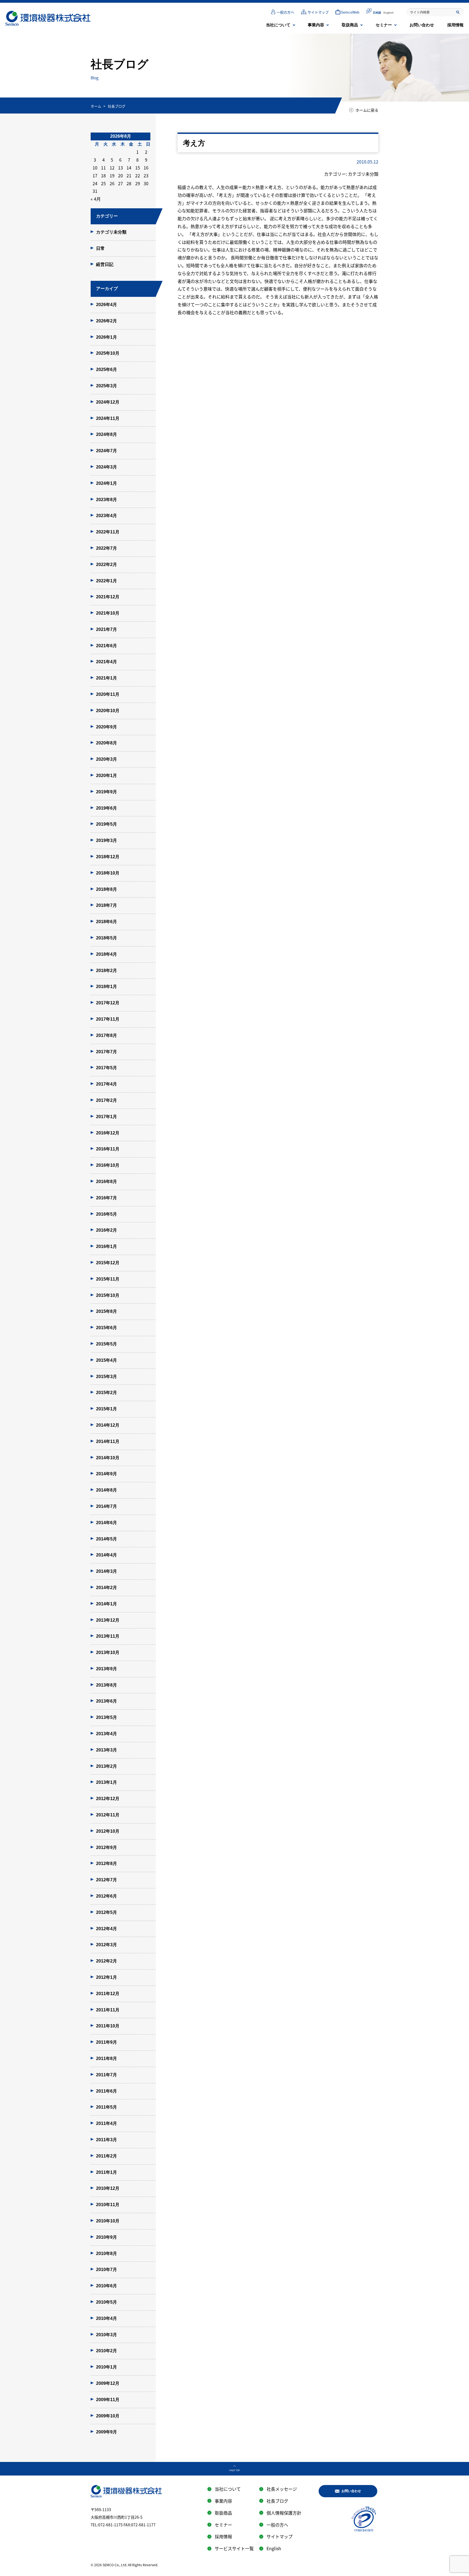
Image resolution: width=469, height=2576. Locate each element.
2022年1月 (107, 581)
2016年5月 (107, 1214)
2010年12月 (108, 2188)
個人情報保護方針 (284, 2513)
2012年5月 (107, 1912)
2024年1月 (107, 483)
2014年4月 (107, 1555)
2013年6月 (107, 1701)
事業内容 (316, 25)
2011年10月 (108, 2026)
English (389, 13)
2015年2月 (107, 1393)
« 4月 (96, 199)
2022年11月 (108, 532)
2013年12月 (108, 1620)
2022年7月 (107, 548)
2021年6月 (107, 646)
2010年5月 (107, 2302)
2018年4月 (107, 954)
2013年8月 (107, 1685)
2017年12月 (108, 1003)
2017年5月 (107, 1068)
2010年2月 (107, 2351)
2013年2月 (107, 1766)
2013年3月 (107, 1750)
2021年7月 (107, 629)
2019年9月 (107, 792)
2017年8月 (107, 1035)
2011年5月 (107, 2107)
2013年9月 (107, 1669)
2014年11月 (108, 1441)
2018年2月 (107, 971)
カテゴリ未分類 (111, 232)
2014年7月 (107, 1506)
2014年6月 (107, 1523)
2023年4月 (107, 516)
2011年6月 (107, 2091)
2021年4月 (107, 662)
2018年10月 (108, 873)
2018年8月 (107, 889)
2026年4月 (107, 305)
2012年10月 (108, 1831)
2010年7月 (107, 2270)
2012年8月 (107, 1863)
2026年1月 (107, 337)
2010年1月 (107, 2367)
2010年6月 (107, 2286)
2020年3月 (107, 759)
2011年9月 (107, 2042)
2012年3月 (107, 1945)
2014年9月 (107, 1474)
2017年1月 (107, 1117)
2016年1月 (107, 1246)
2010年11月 (108, 2205)
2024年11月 (108, 418)
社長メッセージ (282, 2489)
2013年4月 (107, 1734)
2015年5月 (107, 1344)
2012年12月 (108, 1799)
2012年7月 (107, 1880)
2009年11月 (108, 2400)
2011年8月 (107, 2058)
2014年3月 (107, 1571)
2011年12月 (108, 1994)
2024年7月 (107, 451)
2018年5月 (107, 938)
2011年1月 (107, 2172)
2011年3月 (107, 2140)
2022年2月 (107, 564)
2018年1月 (107, 987)
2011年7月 (107, 2075)
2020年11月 (108, 694)
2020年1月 (107, 776)
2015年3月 (107, 1377)
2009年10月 (108, 2416)
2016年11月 (108, 1149)
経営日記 (105, 264)
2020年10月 (108, 711)
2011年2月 (107, 2156)
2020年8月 (107, 743)
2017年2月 (107, 1100)
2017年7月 (107, 1052)
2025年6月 (107, 369)
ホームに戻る (367, 110)
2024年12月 (108, 402)
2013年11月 (108, 1636)
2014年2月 (107, 1588)
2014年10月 (108, 1458)
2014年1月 (107, 1604)
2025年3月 (107, 386)
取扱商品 (350, 25)
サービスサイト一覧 (234, 2548)
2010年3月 (107, 2335)
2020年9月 (107, 727)
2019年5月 (107, 824)
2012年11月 (108, 1815)
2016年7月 (107, 1198)
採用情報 (455, 25)
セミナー (384, 25)
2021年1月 (107, 678)
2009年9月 (107, 2432)
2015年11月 (108, 1279)
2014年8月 (107, 1490)
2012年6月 (107, 1896)
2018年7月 (107, 905)
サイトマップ (318, 12)
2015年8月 (107, 1311)
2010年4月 (107, 2318)
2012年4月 (107, 1929)
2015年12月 (108, 1263)
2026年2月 (107, 321)
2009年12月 (108, 2383)
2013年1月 (107, 1782)
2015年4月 (107, 1360)
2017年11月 (108, 1019)
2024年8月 (107, 434)
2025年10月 (108, 353)
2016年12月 (108, 1133)
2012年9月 (107, 1847)
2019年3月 (107, 840)
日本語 (377, 13)
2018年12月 (108, 857)
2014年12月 (108, 1425)
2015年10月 (108, 1295)
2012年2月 (107, 1961)
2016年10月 (108, 1165)
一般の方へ (285, 12)
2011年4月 (107, 2123)
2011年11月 (108, 2010)
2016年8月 (107, 1182)
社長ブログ (277, 2501)
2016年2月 (107, 1230)
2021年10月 (108, 613)
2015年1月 (107, 1409)
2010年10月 (108, 2221)
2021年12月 (108, 597)
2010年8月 (107, 2253)
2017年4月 (107, 1084)
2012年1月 (107, 1977)
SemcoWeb (350, 12)
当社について (278, 25)
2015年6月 (107, 1328)
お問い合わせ (422, 25)
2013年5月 (107, 1717)
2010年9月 (107, 2237)
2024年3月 (107, 467)
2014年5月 (107, 1539)
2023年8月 (107, 500)
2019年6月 (107, 808)
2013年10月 (108, 1652)
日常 (100, 248)
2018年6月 (107, 922)
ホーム (96, 106)
